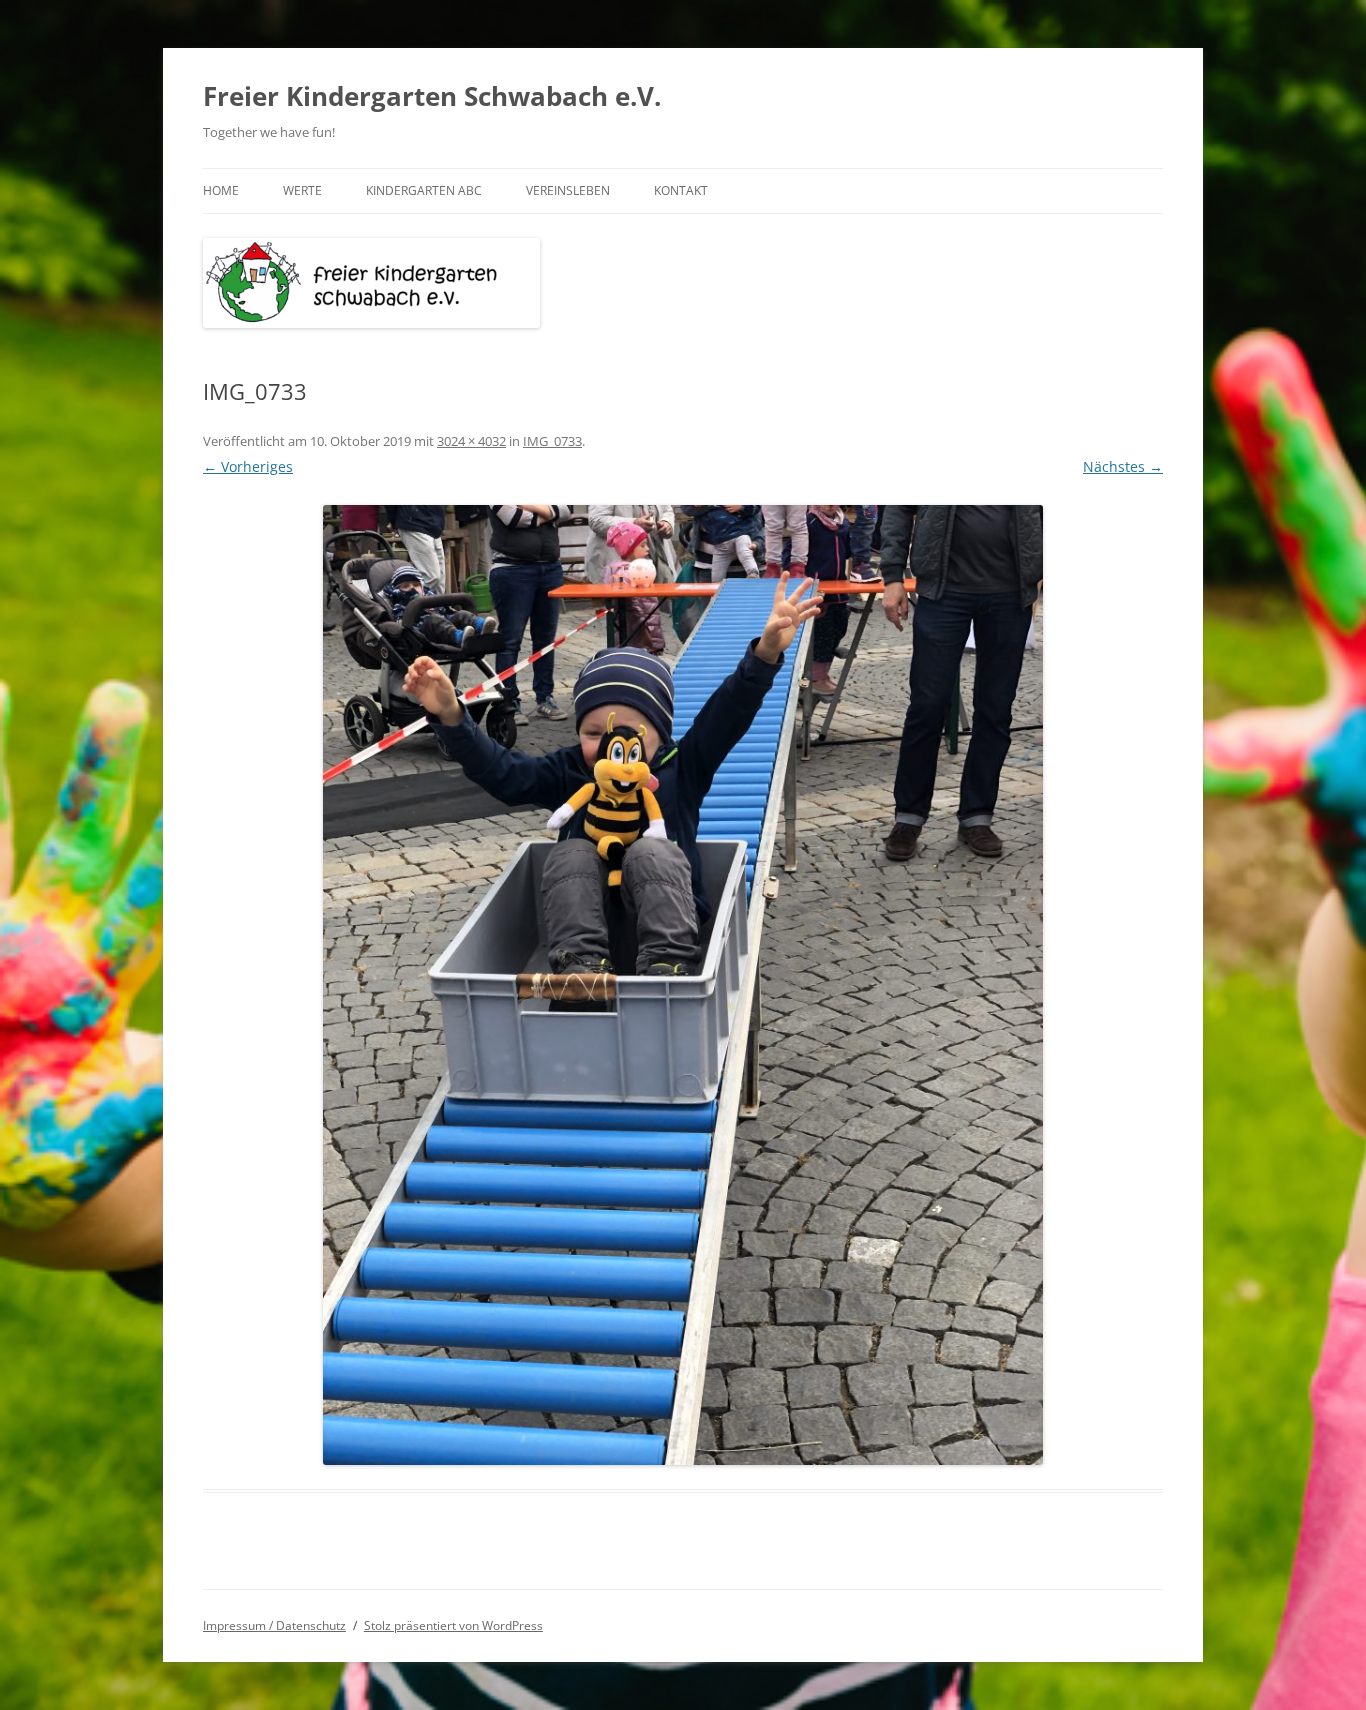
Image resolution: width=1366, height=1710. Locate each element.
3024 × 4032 (471, 441)
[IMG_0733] (683, 985)
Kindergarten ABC (424, 190)
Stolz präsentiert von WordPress (453, 1625)
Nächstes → (1123, 466)
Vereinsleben (568, 190)
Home (221, 190)
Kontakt (681, 190)
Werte (302, 190)
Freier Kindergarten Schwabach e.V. (432, 96)
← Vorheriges (248, 466)
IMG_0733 (552, 441)
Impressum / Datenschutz (274, 1625)
